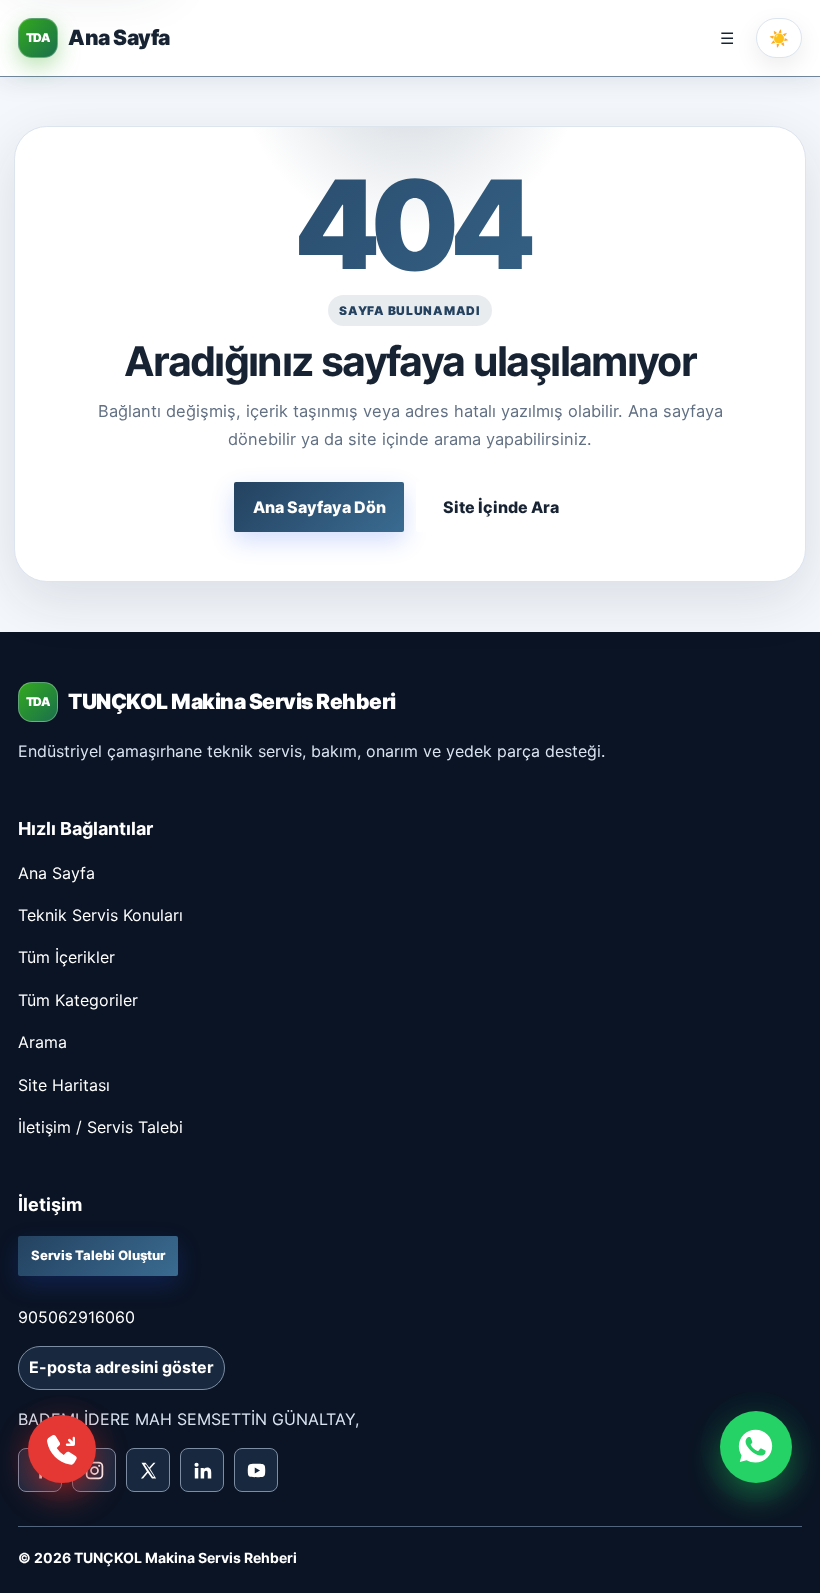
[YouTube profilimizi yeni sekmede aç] (256, 1470)
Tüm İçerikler (66, 957)
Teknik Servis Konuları (100, 915)
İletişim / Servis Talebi (100, 1127)
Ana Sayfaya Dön (319, 507)
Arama (42, 1042)
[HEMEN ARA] (62, 1449)
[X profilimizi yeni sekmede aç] (148, 1470)
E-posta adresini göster (121, 1367)
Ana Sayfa (56, 873)
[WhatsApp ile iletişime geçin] (756, 1447)
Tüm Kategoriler (78, 1000)
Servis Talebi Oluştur (98, 1255)
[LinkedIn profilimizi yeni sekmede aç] (202, 1470)
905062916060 (76, 1317)
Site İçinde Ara (501, 507)
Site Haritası (64, 1085)
